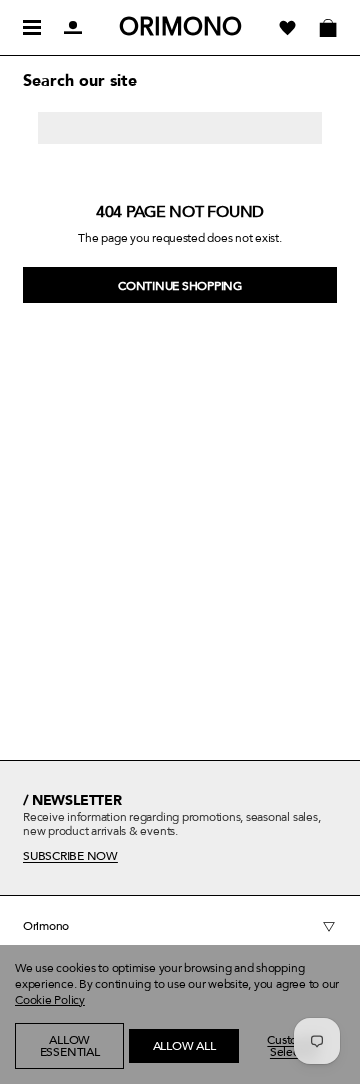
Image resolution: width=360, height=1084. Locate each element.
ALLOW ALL (184, 1046)
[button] (46, 1074)
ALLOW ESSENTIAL (70, 1046)
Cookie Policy (50, 1000)
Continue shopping (180, 286)
